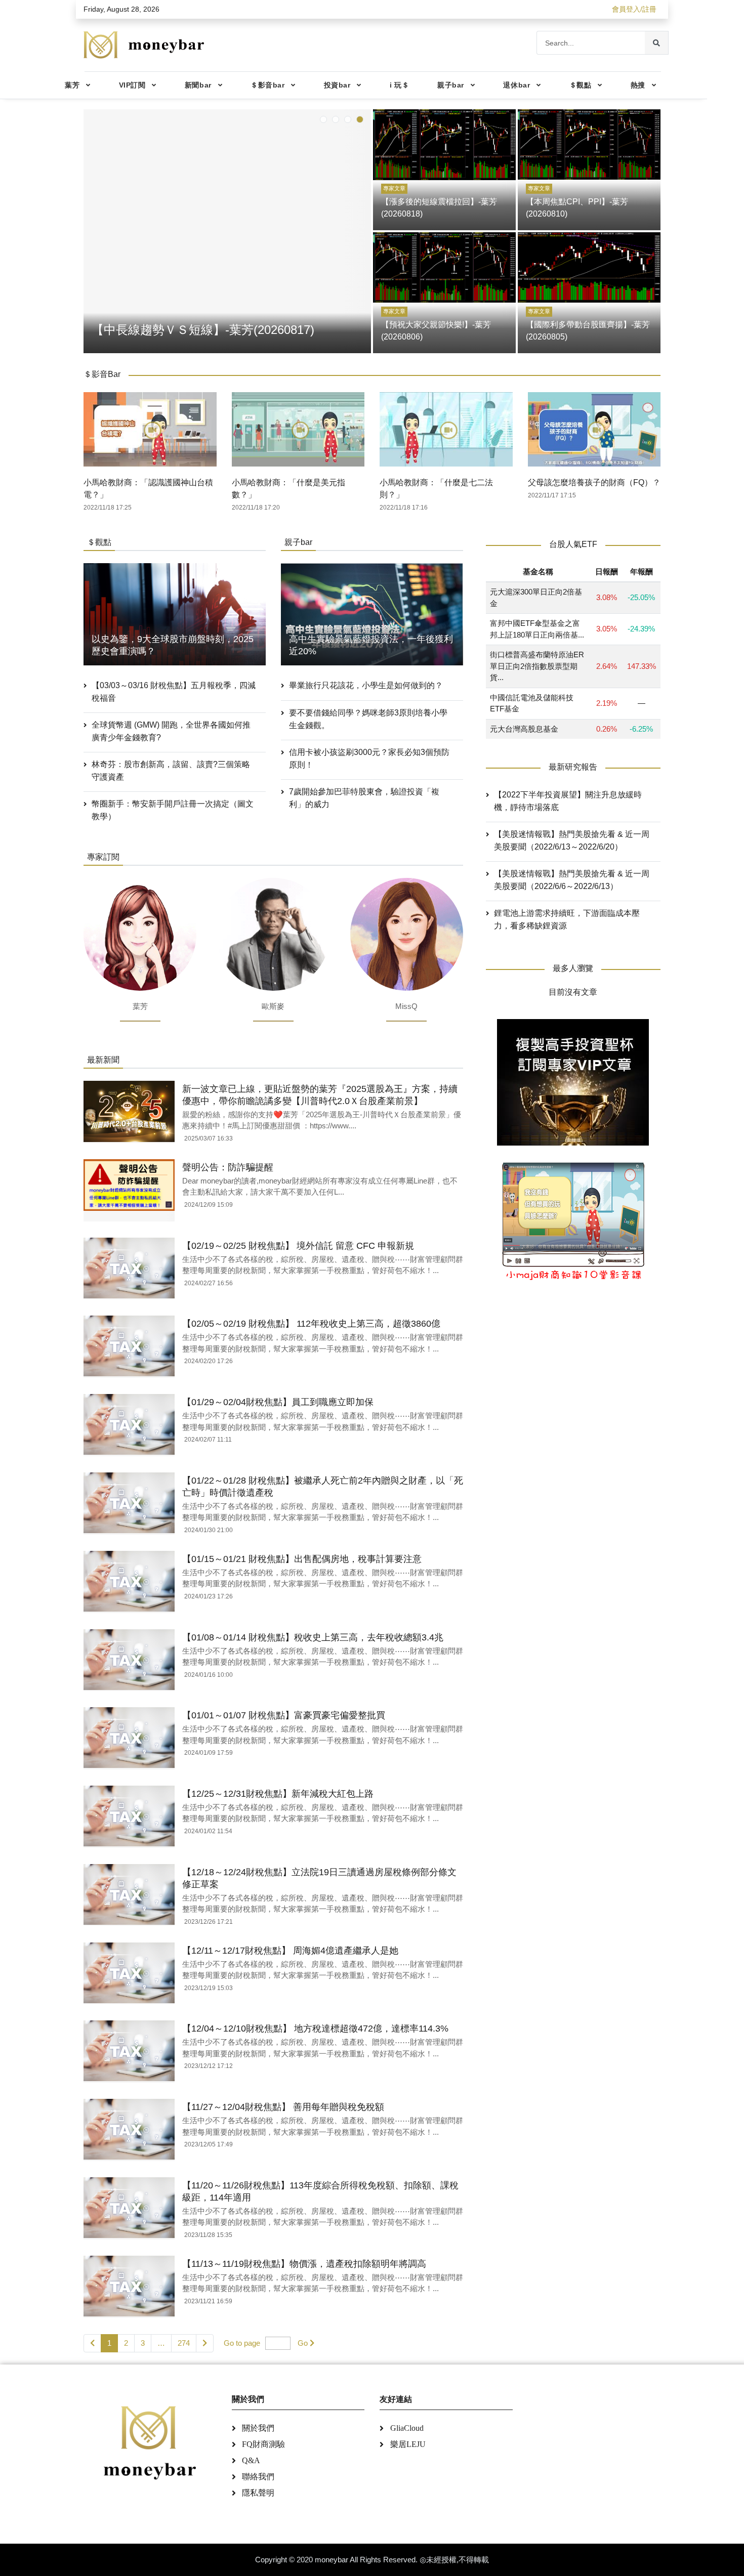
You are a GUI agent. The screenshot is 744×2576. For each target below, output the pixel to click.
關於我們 (258, 2428)
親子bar (451, 85)
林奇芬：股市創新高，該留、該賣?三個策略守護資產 (171, 771)
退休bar (516, 85)
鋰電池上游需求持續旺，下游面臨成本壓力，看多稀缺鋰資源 (567, 920)
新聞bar (198, 85)
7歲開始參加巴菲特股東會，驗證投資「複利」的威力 (364, 798)
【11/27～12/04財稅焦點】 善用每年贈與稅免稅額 (283, 2107)
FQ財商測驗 (263, 2444)
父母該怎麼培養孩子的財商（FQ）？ (594, 482)
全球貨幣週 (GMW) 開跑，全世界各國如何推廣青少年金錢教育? (171, 731)
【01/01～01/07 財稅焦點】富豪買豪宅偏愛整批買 (284, 1715)
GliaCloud (407, 2428)
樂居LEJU (408, 2444)
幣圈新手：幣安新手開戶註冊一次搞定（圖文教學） (173, 810)
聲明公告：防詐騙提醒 (228, 1167)
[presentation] (94, 229)
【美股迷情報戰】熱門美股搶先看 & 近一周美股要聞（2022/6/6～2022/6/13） (572, 880)
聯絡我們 (258, 2477)
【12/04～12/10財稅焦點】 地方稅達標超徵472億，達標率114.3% (315, 2029)
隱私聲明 (258, 2493)
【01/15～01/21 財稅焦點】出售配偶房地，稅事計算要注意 (302, 1559)
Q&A (251, 2460)
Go (303, 2343)
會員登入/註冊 (634, 9)
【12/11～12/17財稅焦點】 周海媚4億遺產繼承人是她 (290, 1951)
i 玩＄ (399, 85)
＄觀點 (581, 85)
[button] (323, 119)
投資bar (337, 85)
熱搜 (638, 85)
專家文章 (394, 188)
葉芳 (72, 85)
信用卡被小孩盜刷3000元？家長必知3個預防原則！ (369, 758)
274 (184, 2343)
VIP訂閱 (132, 85)
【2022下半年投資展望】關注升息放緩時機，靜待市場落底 (568, 801)
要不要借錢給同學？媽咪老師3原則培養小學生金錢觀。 (368, 719)
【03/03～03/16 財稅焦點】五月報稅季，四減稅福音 (174, 692)
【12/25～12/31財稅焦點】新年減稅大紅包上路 (278, 1794)
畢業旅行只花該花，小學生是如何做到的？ (366, 685)
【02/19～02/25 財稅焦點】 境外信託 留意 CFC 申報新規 (298, 1246)
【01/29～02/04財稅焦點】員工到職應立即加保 (278, 1402)
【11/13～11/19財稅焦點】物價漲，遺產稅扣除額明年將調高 (304, 2264)
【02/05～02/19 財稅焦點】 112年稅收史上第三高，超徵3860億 (311, 1324)
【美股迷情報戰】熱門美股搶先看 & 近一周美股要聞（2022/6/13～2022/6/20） (572, 841)
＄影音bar (267, 85)
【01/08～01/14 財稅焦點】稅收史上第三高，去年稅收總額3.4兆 (313, 1637)
